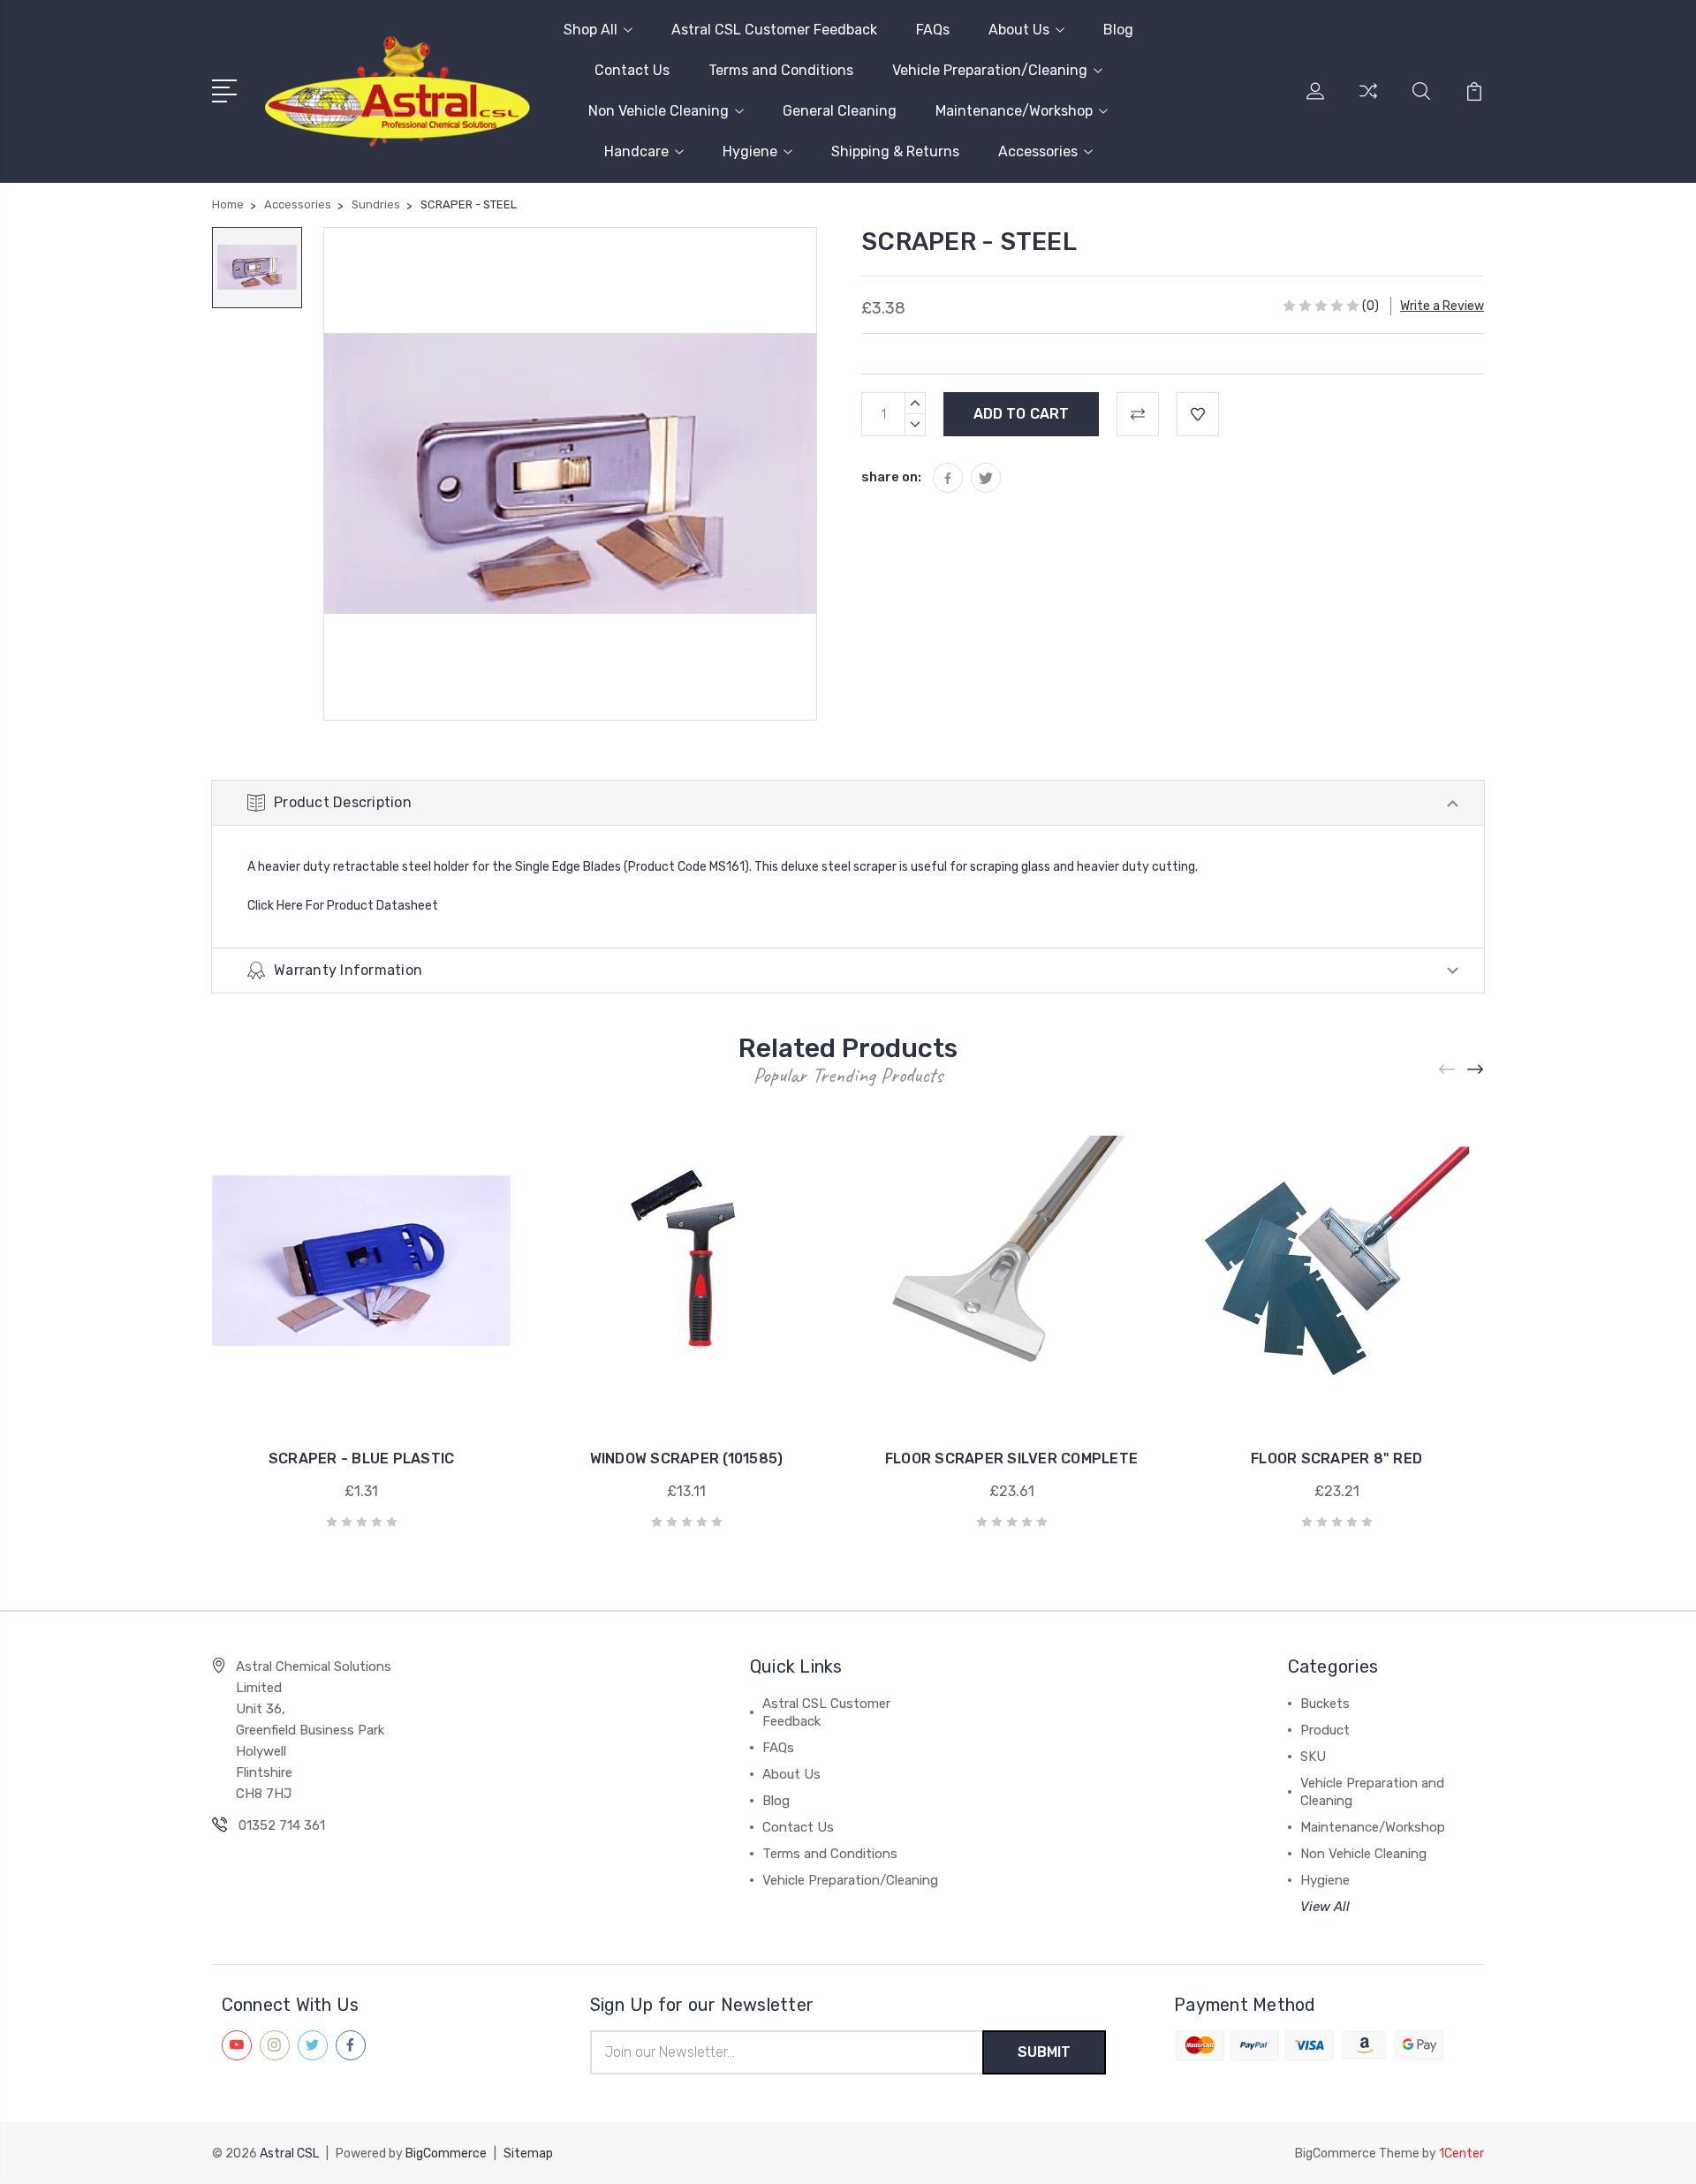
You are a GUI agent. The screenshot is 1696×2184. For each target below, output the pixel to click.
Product (1325, 1730)
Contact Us (632, 70)
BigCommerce (446, 2154)
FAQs (933, 30)
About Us (1019, 30)
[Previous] (1448, 1070)
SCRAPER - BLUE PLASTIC (362, 1459)
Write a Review (1442, 306)
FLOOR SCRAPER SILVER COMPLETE (1011, 1459)
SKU (1313, 1757)
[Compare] (1368, 102)
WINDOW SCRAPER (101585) (687, 1459)
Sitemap (528, 2154)
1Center (1461, 2154)
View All (1325, 1907)
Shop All (591, 30)
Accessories (1038, 151)
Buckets (1325, 1704)
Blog (1118, 30)
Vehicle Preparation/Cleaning (990, 70)
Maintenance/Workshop (1014, 111)
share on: (891, 477)
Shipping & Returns (895, 151)
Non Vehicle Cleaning (659, 111)
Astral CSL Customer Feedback (774, 30)
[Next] (1476, 1070)
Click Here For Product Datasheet (343, 906)
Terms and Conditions (781, 70)
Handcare (636, 151)
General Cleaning (840, 111)
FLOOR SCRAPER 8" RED (1336, 1459)
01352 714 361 (282, 1825)
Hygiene (750, 151)
